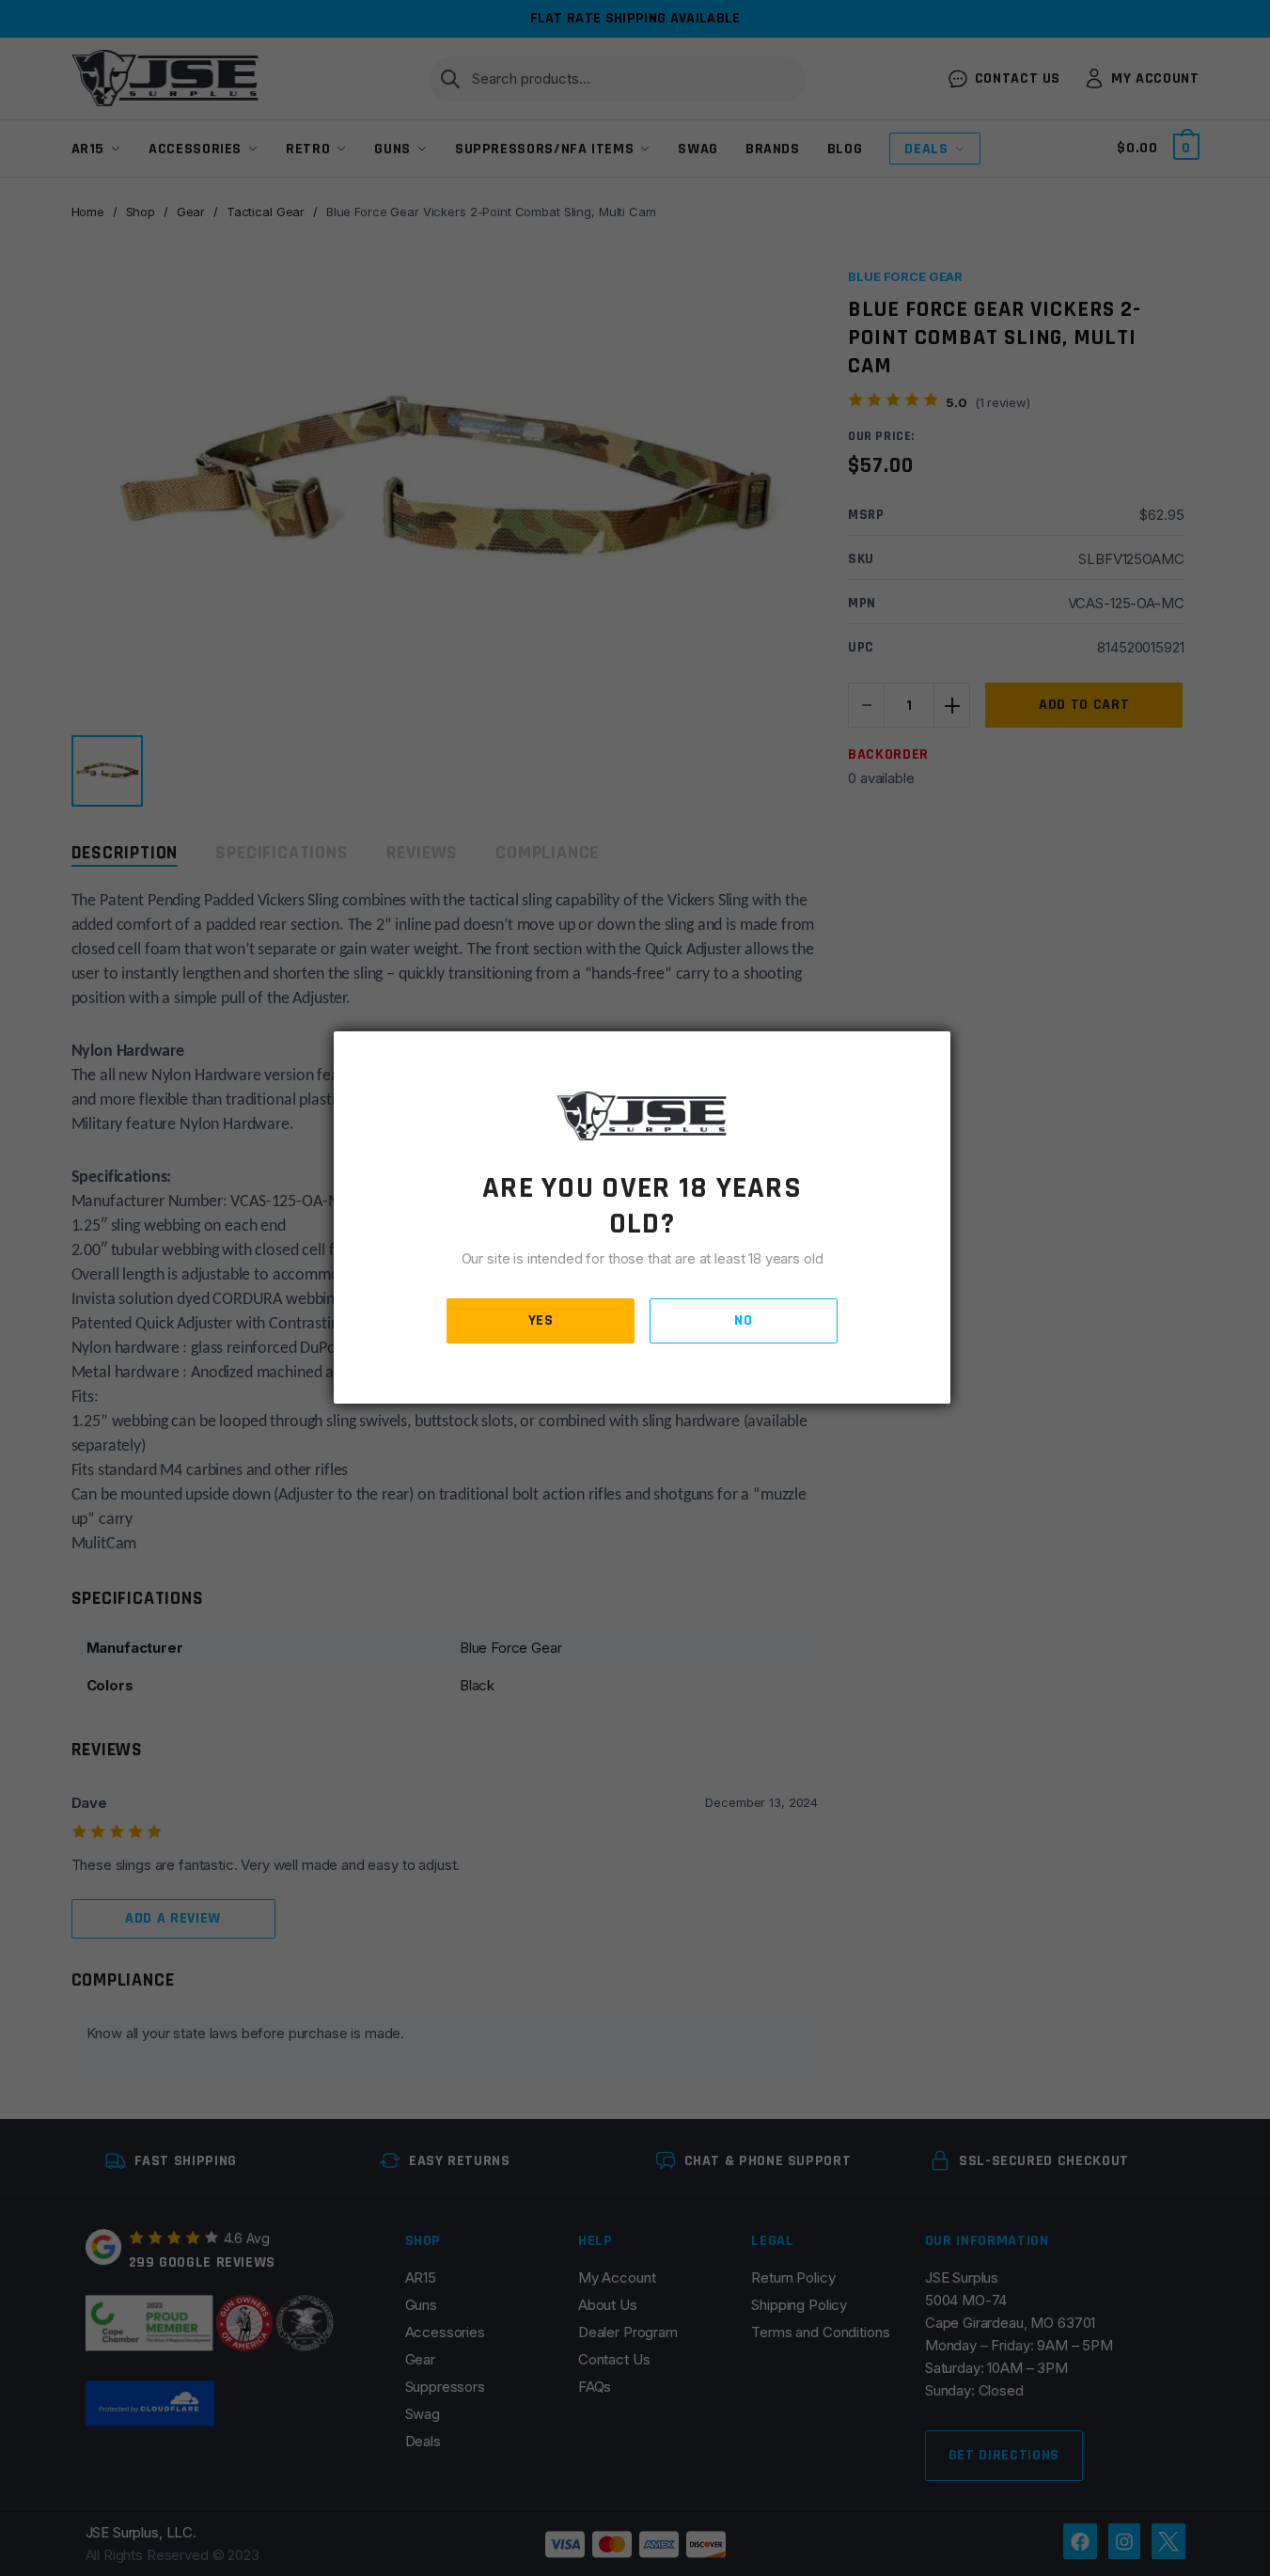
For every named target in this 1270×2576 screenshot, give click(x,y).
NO (743, 1320)
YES (541, 1320)
